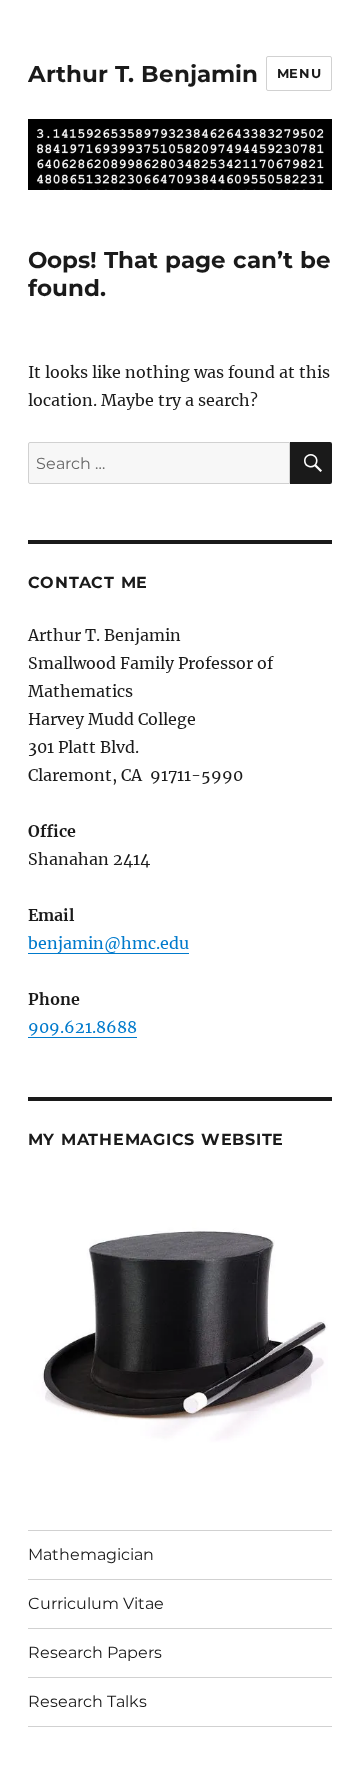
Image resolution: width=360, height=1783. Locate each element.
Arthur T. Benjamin (143, 74)
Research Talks (87, 1701)
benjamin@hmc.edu (108, 943)
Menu (299, 73)
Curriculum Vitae (96, 1603)
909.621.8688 (82, 1027)
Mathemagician (91, 1554)
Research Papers (95, 1652)
